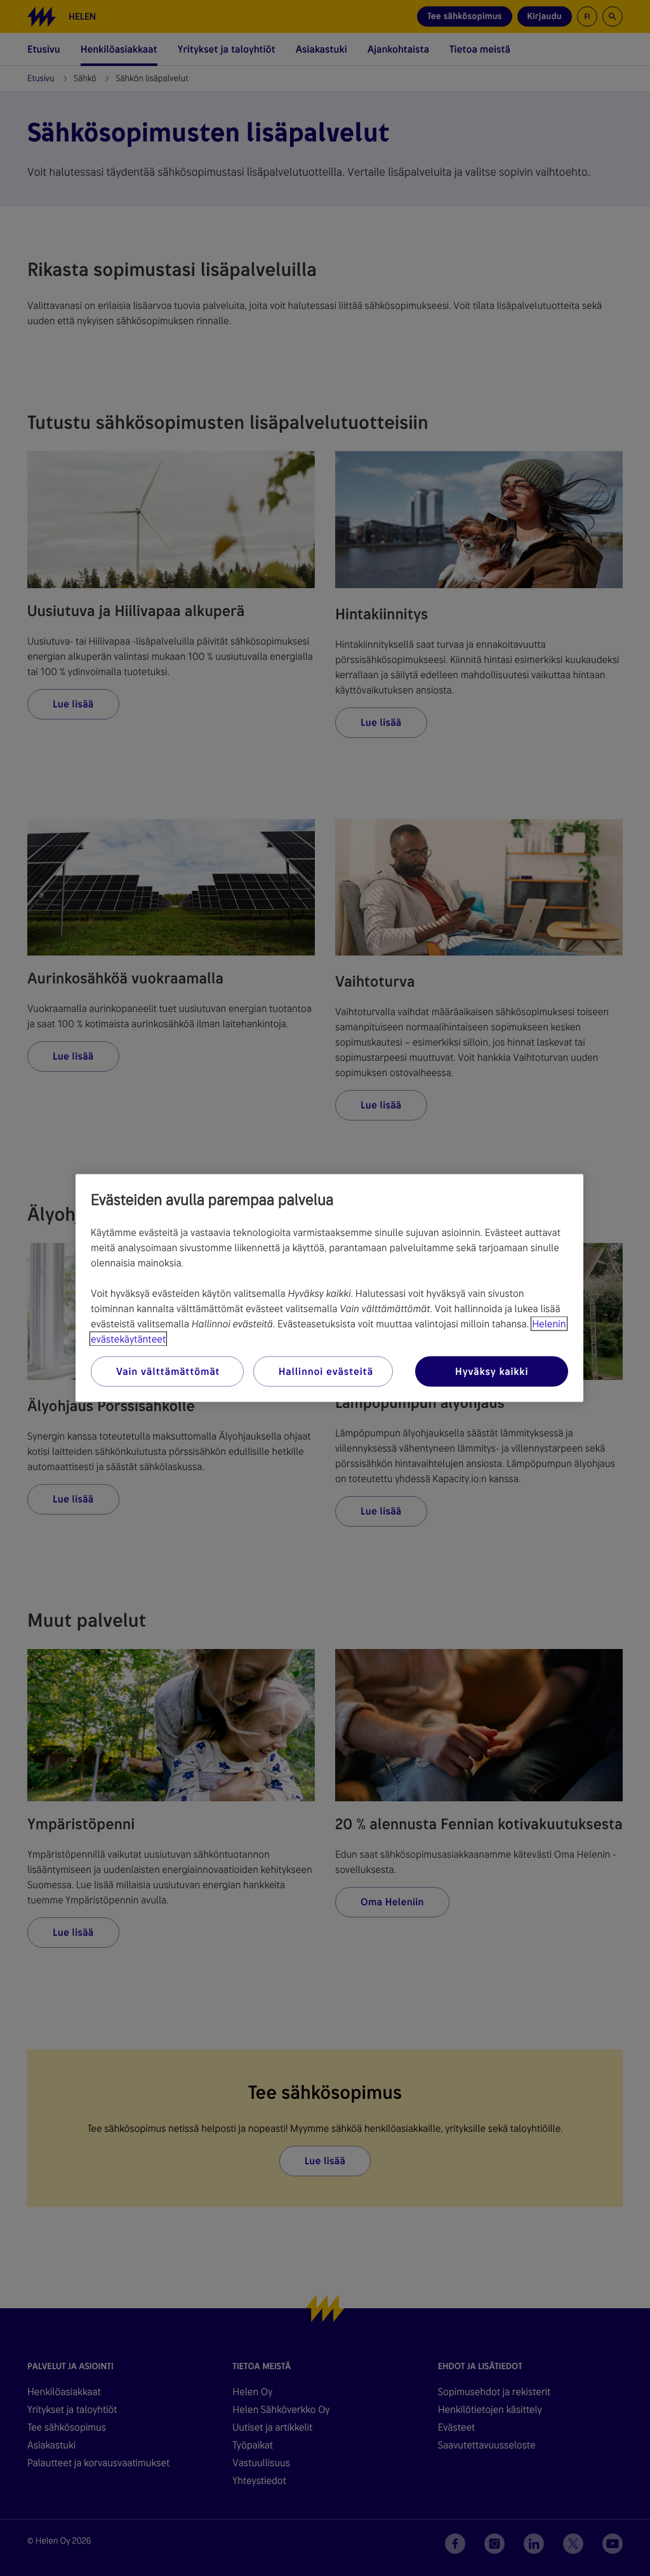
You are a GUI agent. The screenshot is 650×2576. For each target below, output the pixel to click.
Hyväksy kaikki (492, 1371)
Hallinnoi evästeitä (326, 1371)
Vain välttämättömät (168, 1371)
